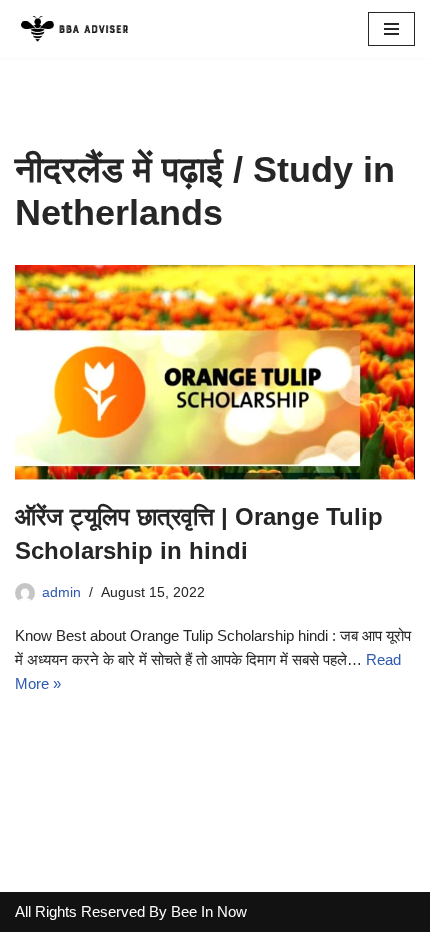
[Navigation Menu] (391, 29)
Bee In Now (209, 911)
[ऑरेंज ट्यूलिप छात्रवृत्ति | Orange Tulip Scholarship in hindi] (215, 372)
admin (61, 592)
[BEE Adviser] (75, 29)
